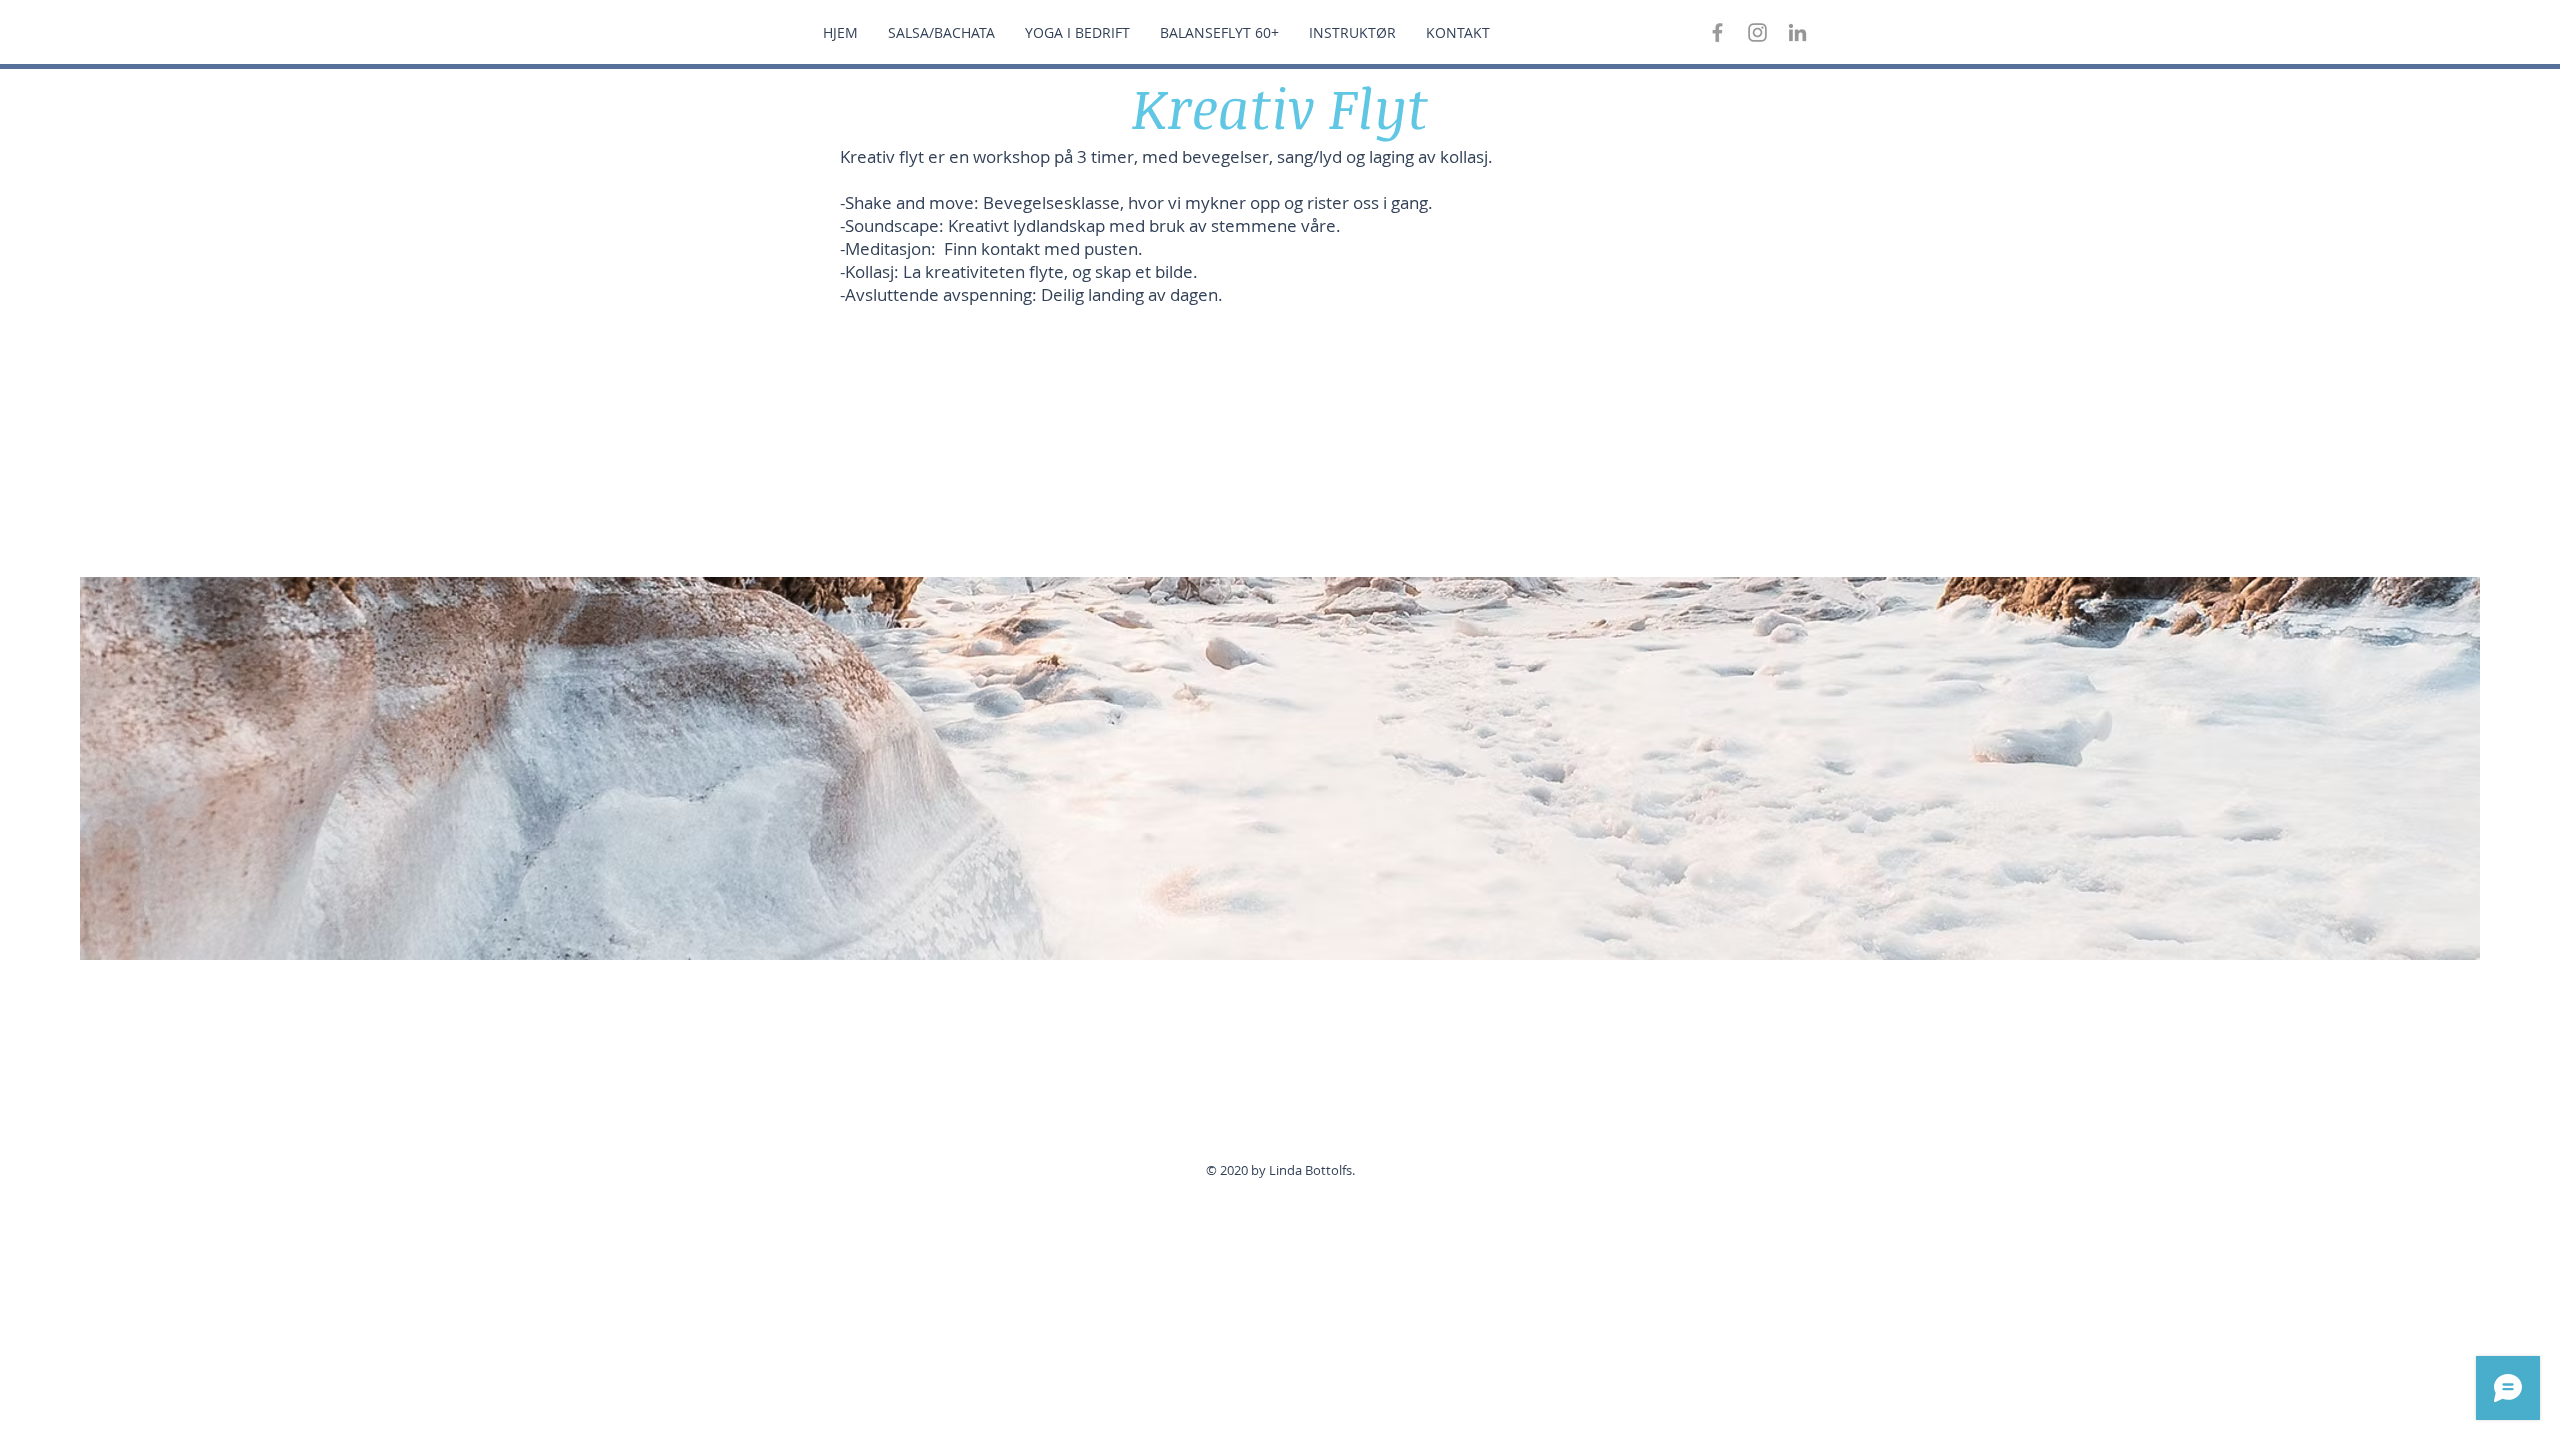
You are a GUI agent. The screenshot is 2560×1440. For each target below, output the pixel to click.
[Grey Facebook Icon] (1717, 32)
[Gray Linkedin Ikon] (1797, 32)
